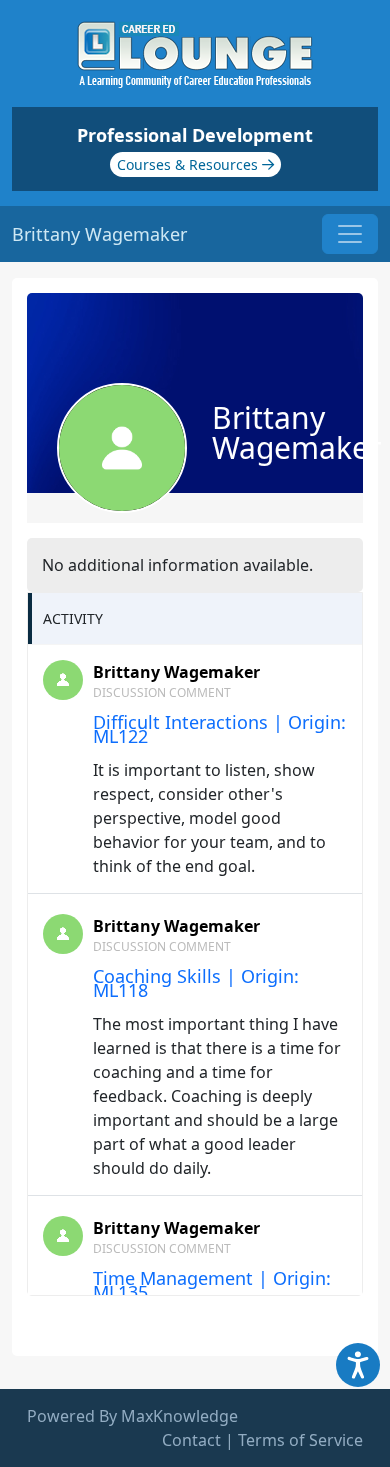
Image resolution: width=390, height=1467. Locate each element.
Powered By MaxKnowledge (132, 1416)
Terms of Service (300, 1440)
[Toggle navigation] (350, 234)
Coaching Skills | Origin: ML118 (196, 983)
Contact (191, 1440)
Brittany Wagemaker (176, 672)
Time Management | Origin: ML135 (212, 1285)
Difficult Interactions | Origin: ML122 (219, 729)
